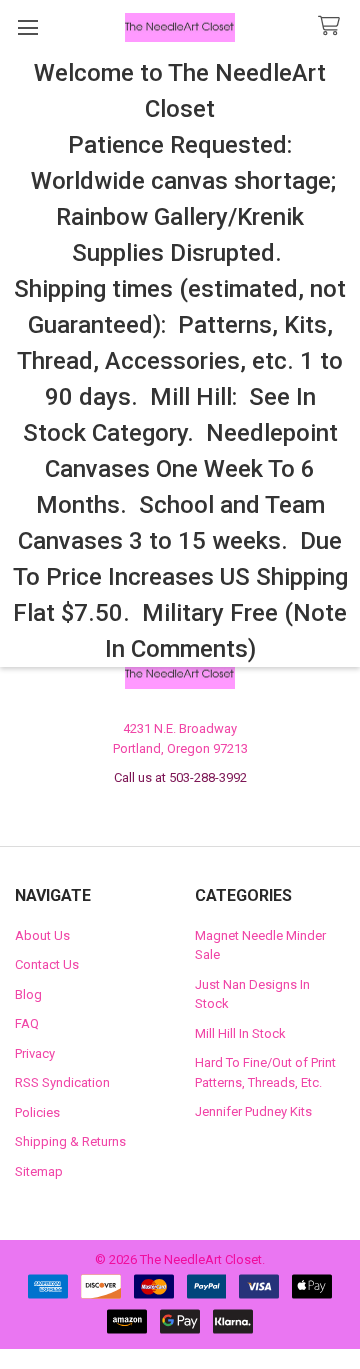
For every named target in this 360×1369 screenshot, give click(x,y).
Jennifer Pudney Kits (253, 1111)
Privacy (35, 1053)
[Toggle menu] (27, 27)
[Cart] (333, 26)
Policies (37, 1112)
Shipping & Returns (70, 1141)
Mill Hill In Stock (240, 1033)
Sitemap (39, 1171)
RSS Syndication (62, 1082)
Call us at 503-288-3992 (180, 777)
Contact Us (47, 964)
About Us (42, 935)
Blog (28, 994)
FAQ (27, 1023)
